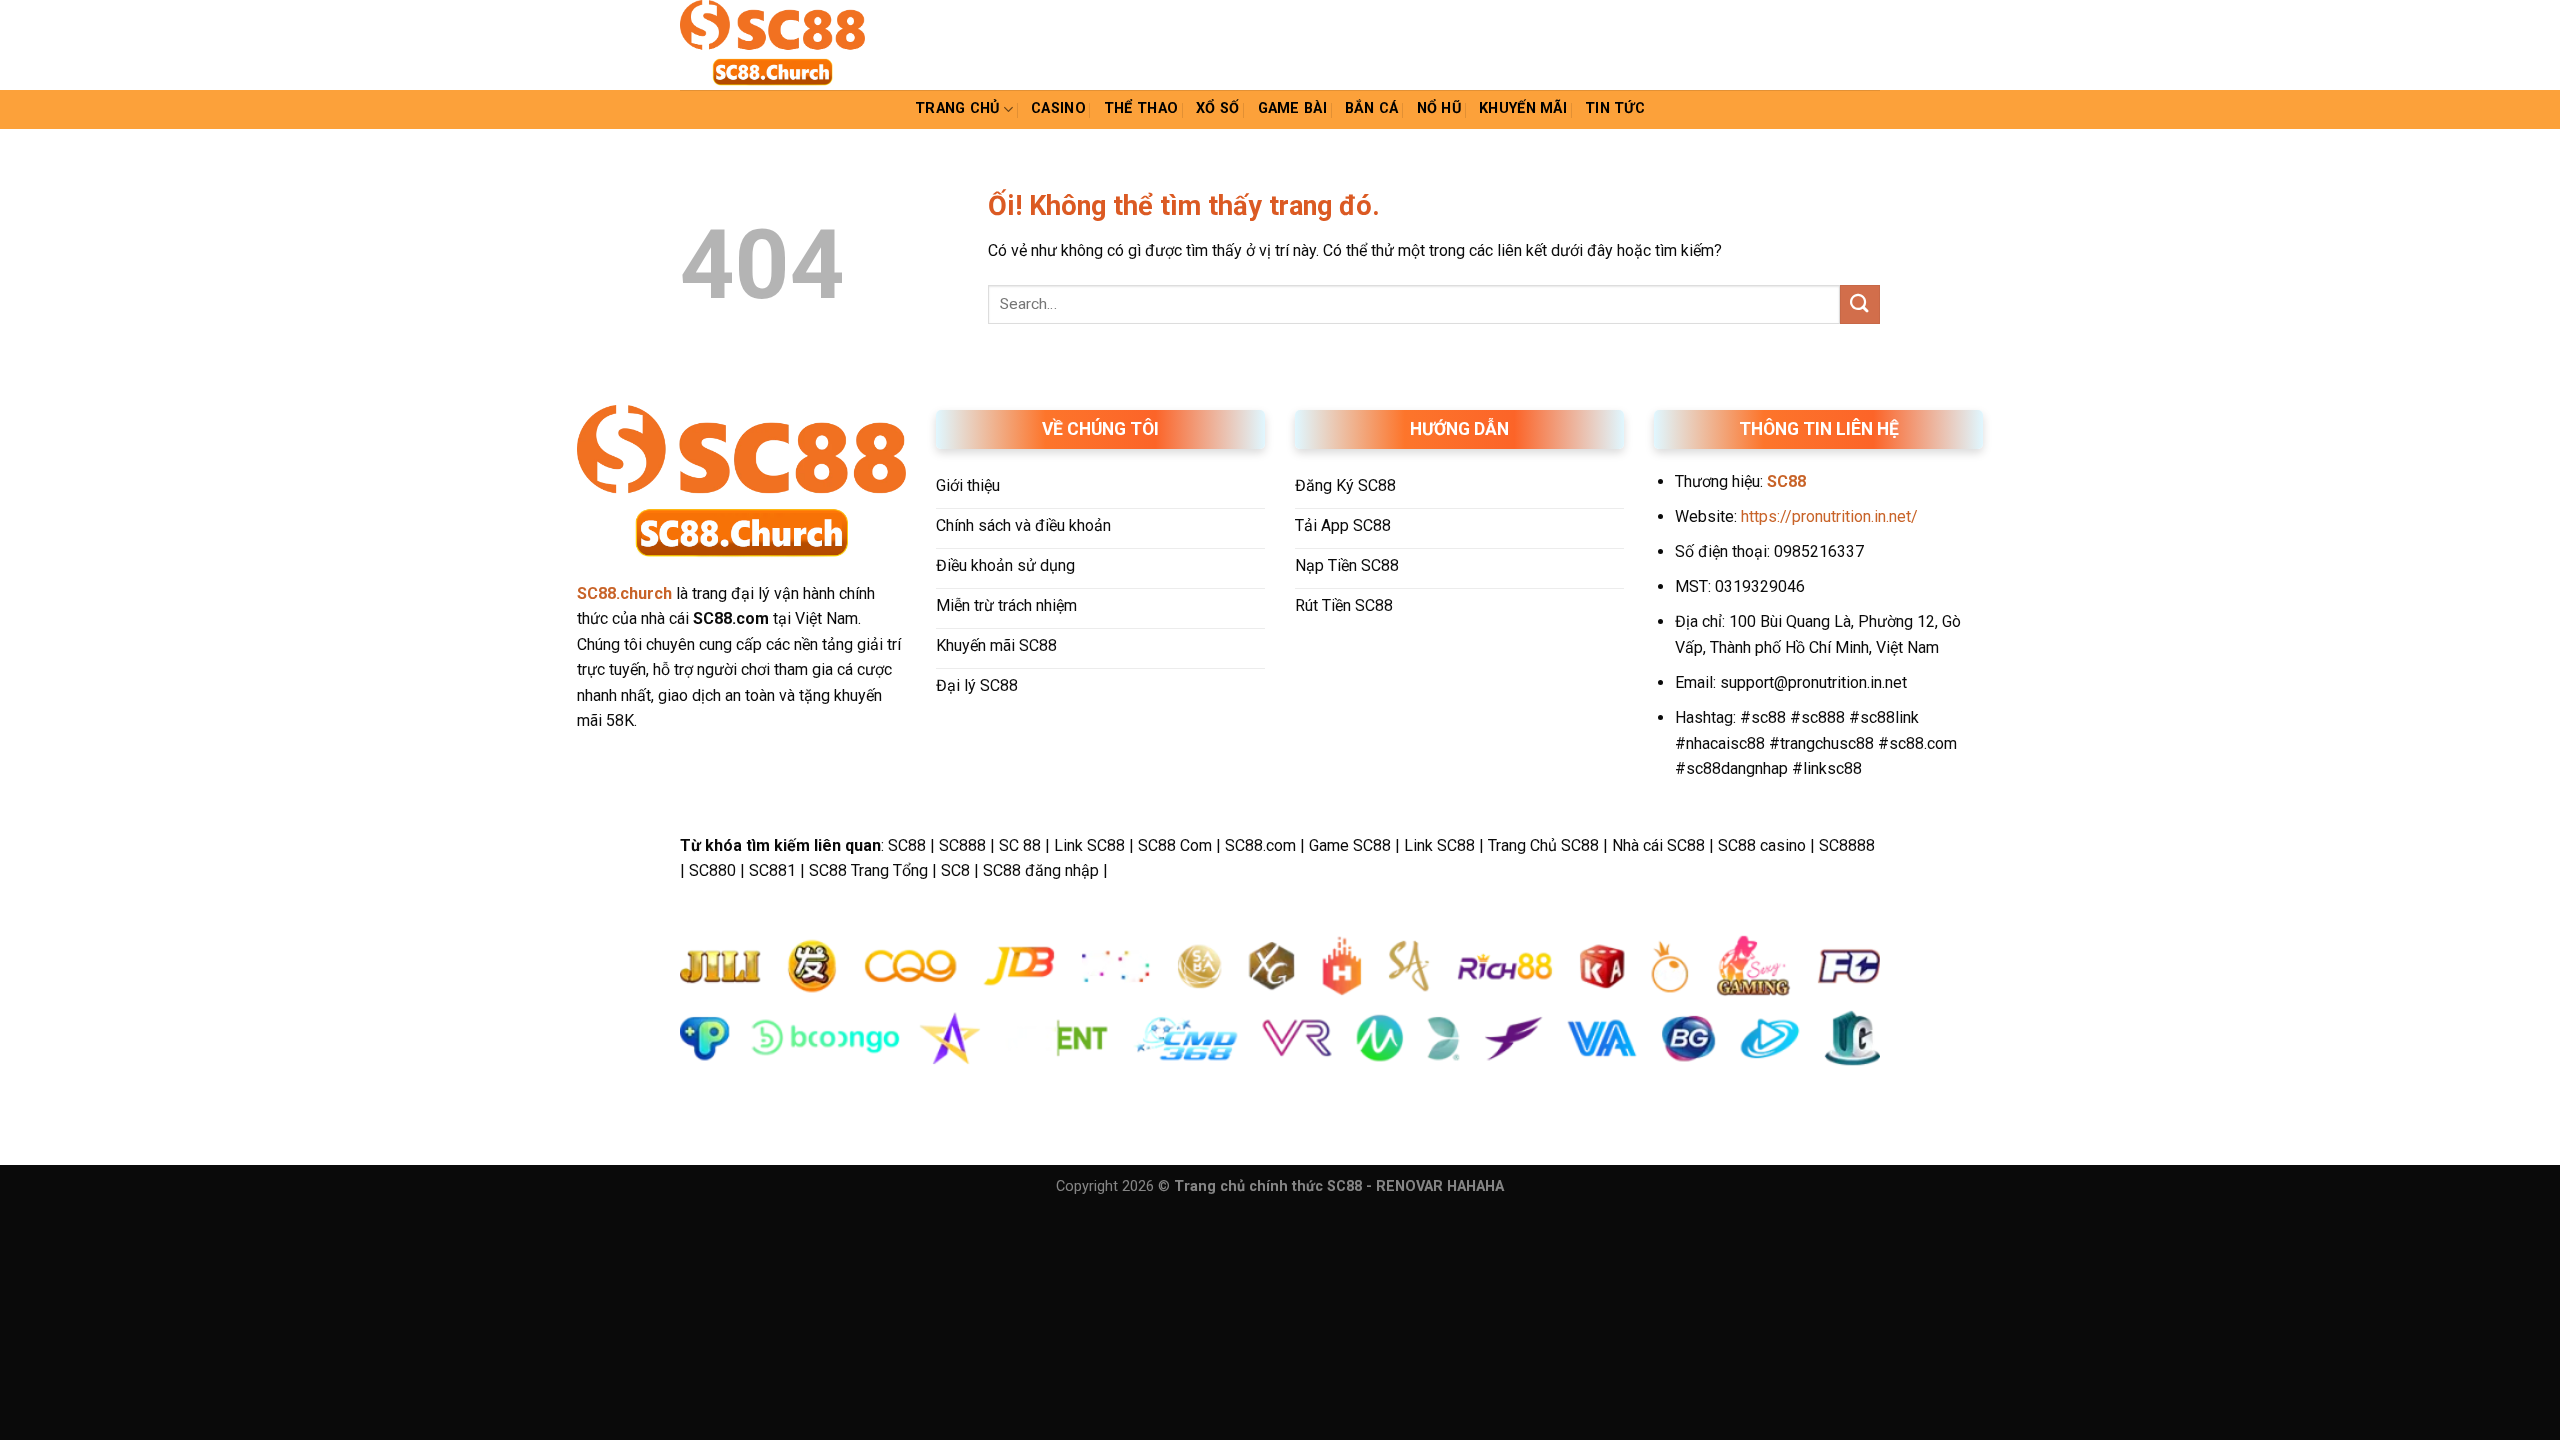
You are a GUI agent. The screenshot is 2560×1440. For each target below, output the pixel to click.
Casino (1058, 108)
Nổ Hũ (1439, 108)
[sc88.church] (780, 45)
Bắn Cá (1372, 108)
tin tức (1615, 108)
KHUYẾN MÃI (1523, 108)
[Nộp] (1860, 304)
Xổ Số (1217, 108)
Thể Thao (1141, 108)
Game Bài (1292, 108)
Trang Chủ (957, 108)
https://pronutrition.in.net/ (1829, 516)
